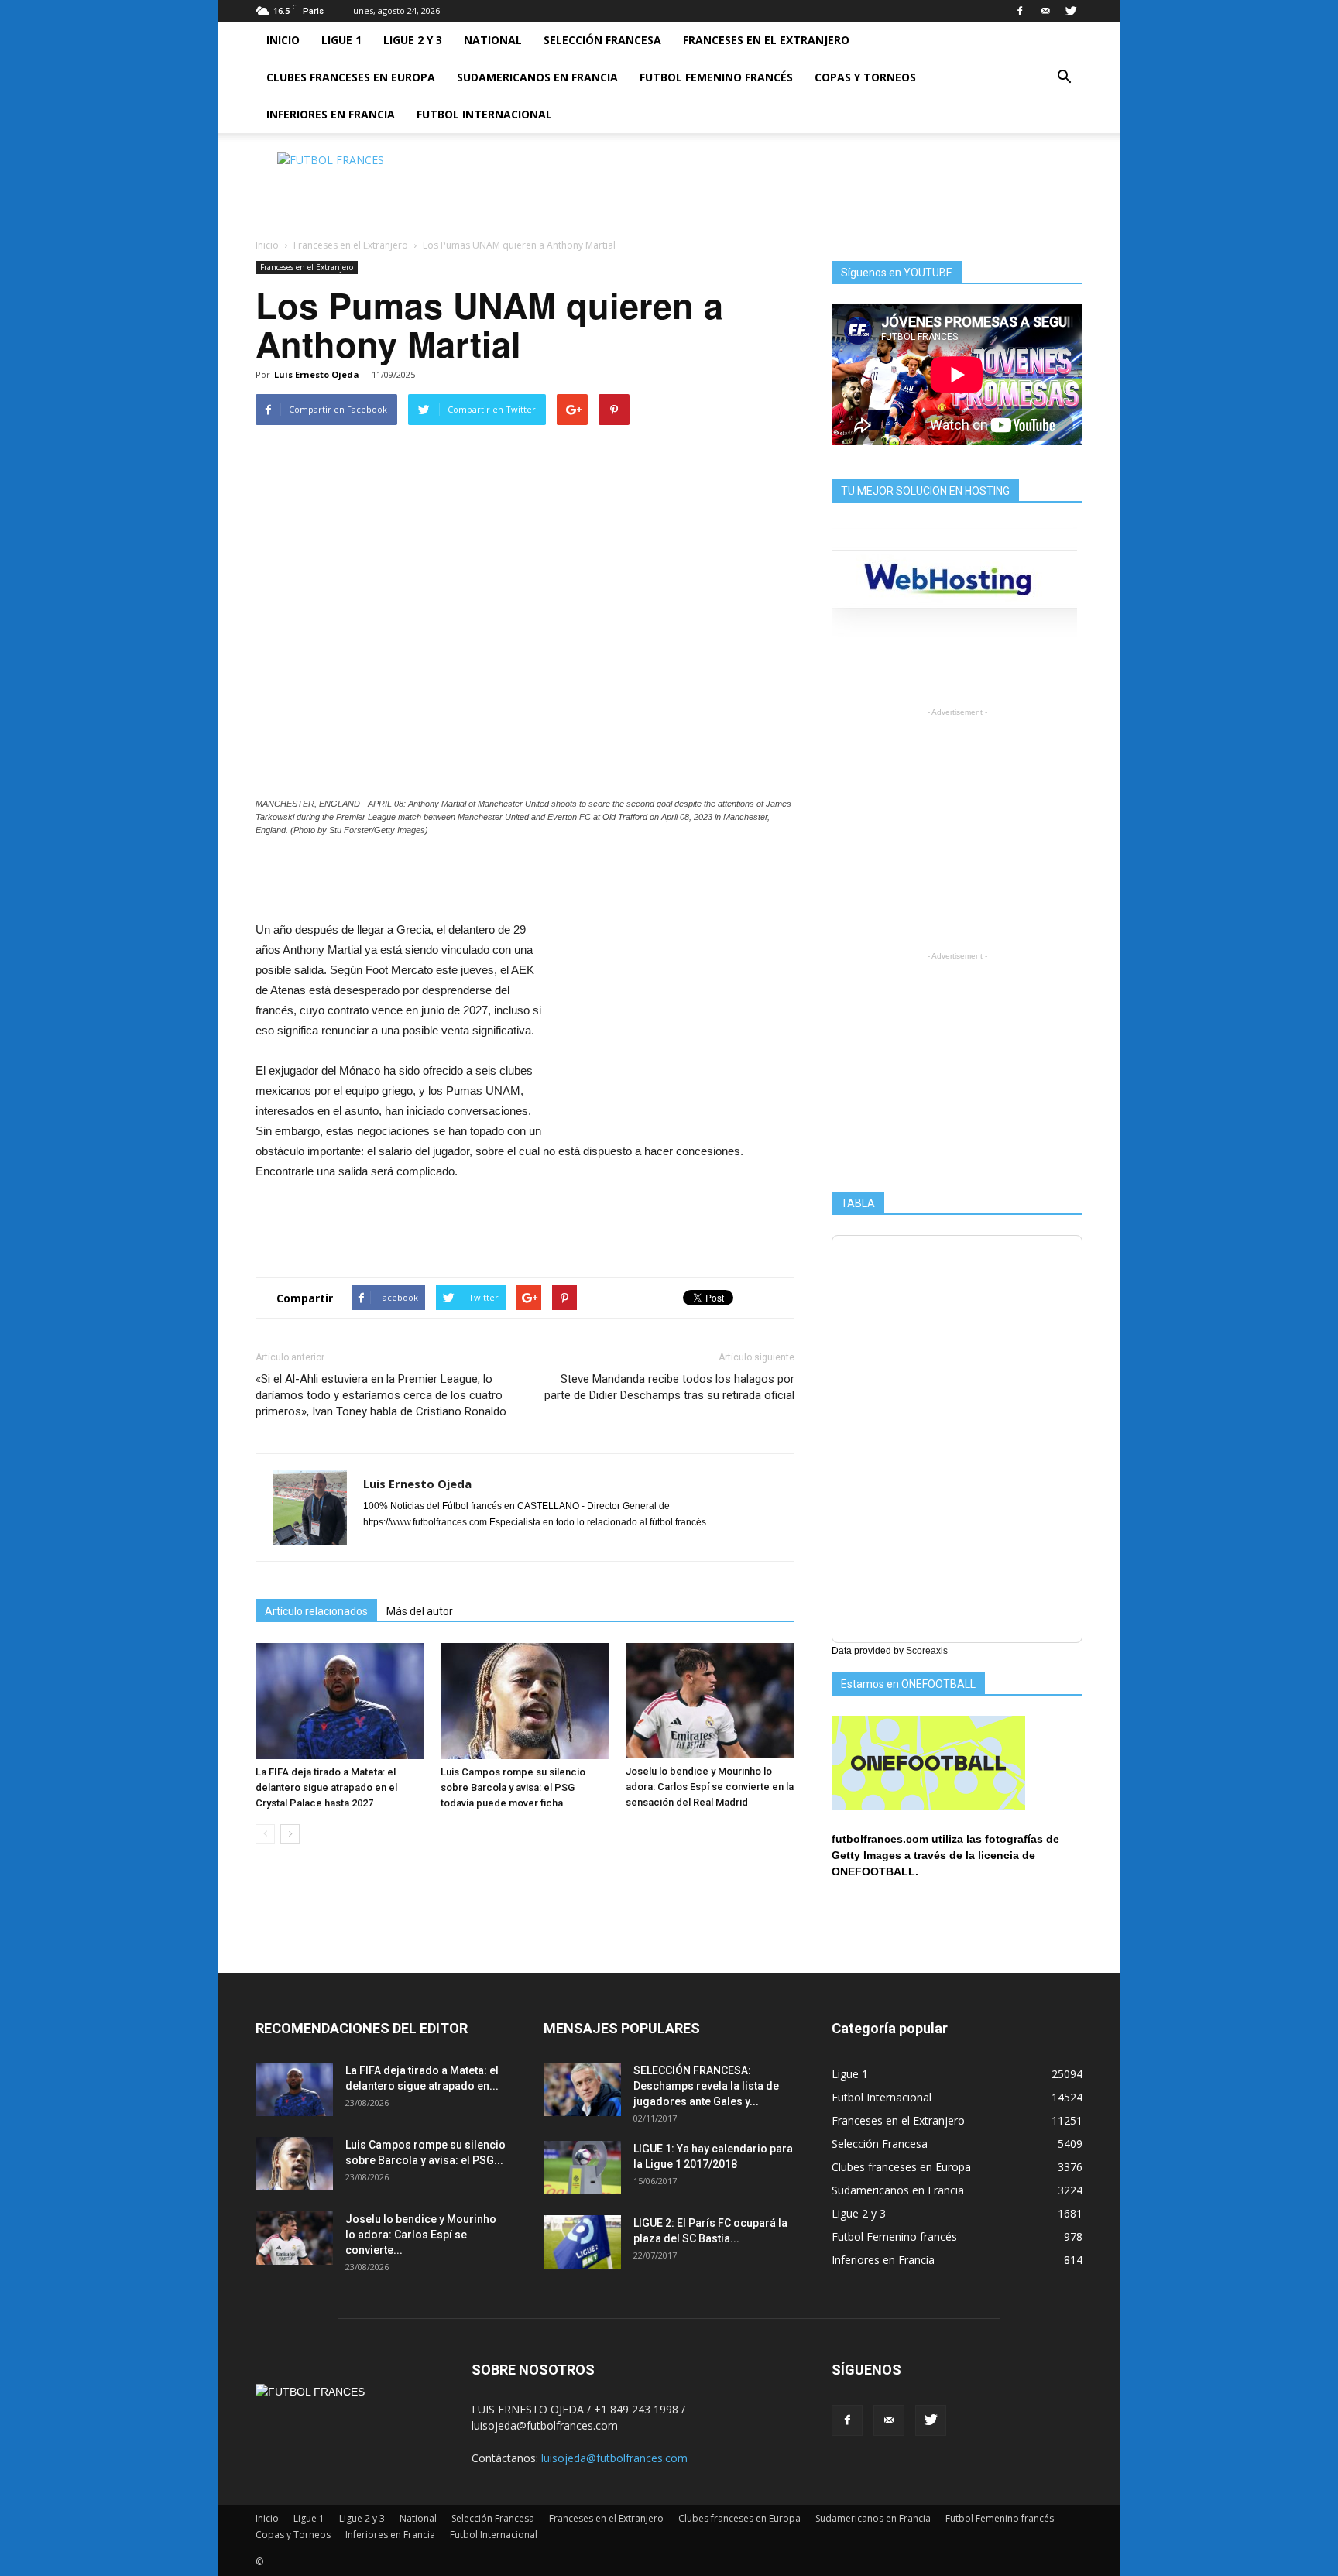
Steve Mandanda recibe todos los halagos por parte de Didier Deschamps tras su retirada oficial (669, 1387)
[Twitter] (1071, 11)
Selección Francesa (602, 40)
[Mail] (1045, 11)
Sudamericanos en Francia (537, 77)
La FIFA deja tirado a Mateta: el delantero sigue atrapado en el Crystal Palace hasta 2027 (326, 1787)
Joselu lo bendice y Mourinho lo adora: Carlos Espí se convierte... (421, 2235)
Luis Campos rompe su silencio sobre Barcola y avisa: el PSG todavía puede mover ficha (513, 1787)
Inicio (283, 40)
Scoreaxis (927, 1651)
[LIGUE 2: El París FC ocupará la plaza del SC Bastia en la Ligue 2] (582, 2242)
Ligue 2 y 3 (413, 40)
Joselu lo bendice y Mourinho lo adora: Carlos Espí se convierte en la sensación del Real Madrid (710, 1787)
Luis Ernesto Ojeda (317, 374)
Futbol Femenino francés (716, 77)
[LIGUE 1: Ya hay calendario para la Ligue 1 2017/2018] (582, 2168)
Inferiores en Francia (331, 114)
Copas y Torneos (865, 77)
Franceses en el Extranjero (766, 40)
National (493, 40)
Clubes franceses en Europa (351, 77)
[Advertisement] (801, 187)
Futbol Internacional (484, 114)
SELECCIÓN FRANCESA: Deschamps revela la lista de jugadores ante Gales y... (706, 2086)
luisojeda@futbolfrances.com (614, 2458)
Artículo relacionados (316, 1611)
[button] (1064, 77)
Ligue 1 (341, 40)
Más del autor (420, 1611)
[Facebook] (1020, 11)
